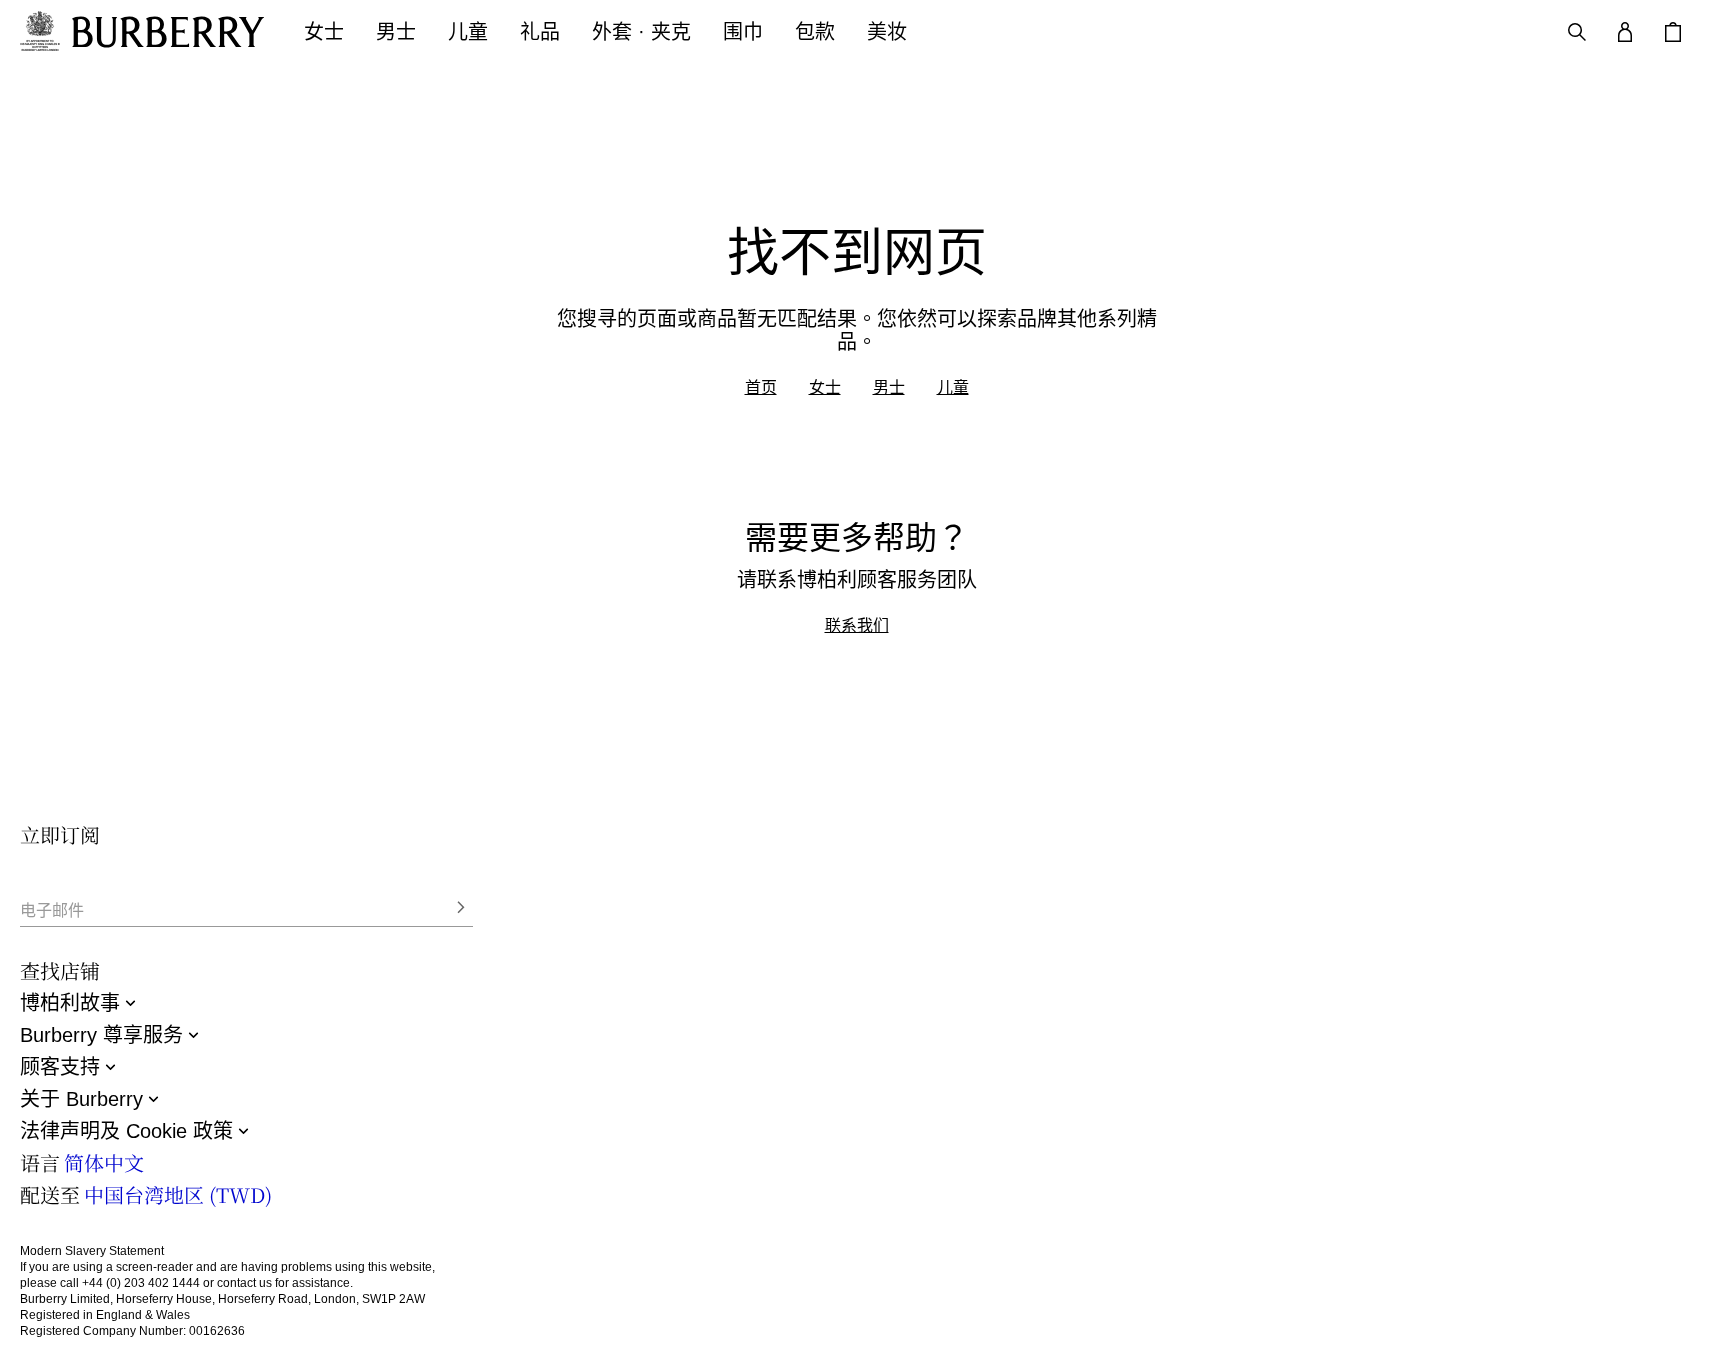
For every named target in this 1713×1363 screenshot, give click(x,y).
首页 (761, 387)
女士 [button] (324, 32)
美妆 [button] (887, 32)
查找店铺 (60, 970)
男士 (889, 387)
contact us (244, 1283)
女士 (825, 387)
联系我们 (857, 625)
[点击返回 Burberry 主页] (168, 32)
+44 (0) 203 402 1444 (141, 1283)
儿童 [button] (468, 32)
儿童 (953, 387)
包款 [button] (815, 32)
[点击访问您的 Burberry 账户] (1625, 32)
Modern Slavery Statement (92, 1251)
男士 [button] (396, 32)
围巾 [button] (743, 32)
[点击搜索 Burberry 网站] (1577, 32)
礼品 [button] (540, 32)
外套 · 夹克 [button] (641, 32)
